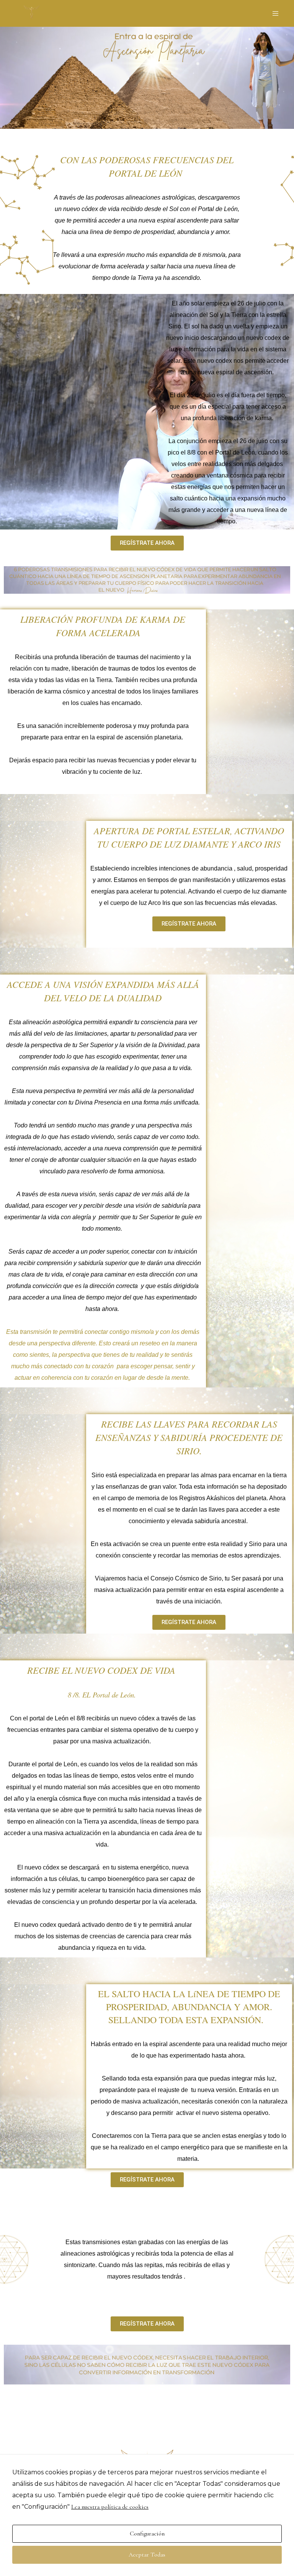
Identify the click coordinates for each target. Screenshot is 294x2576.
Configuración (147, 2534)
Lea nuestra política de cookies (110, 2507)
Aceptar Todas (147, 2555)
